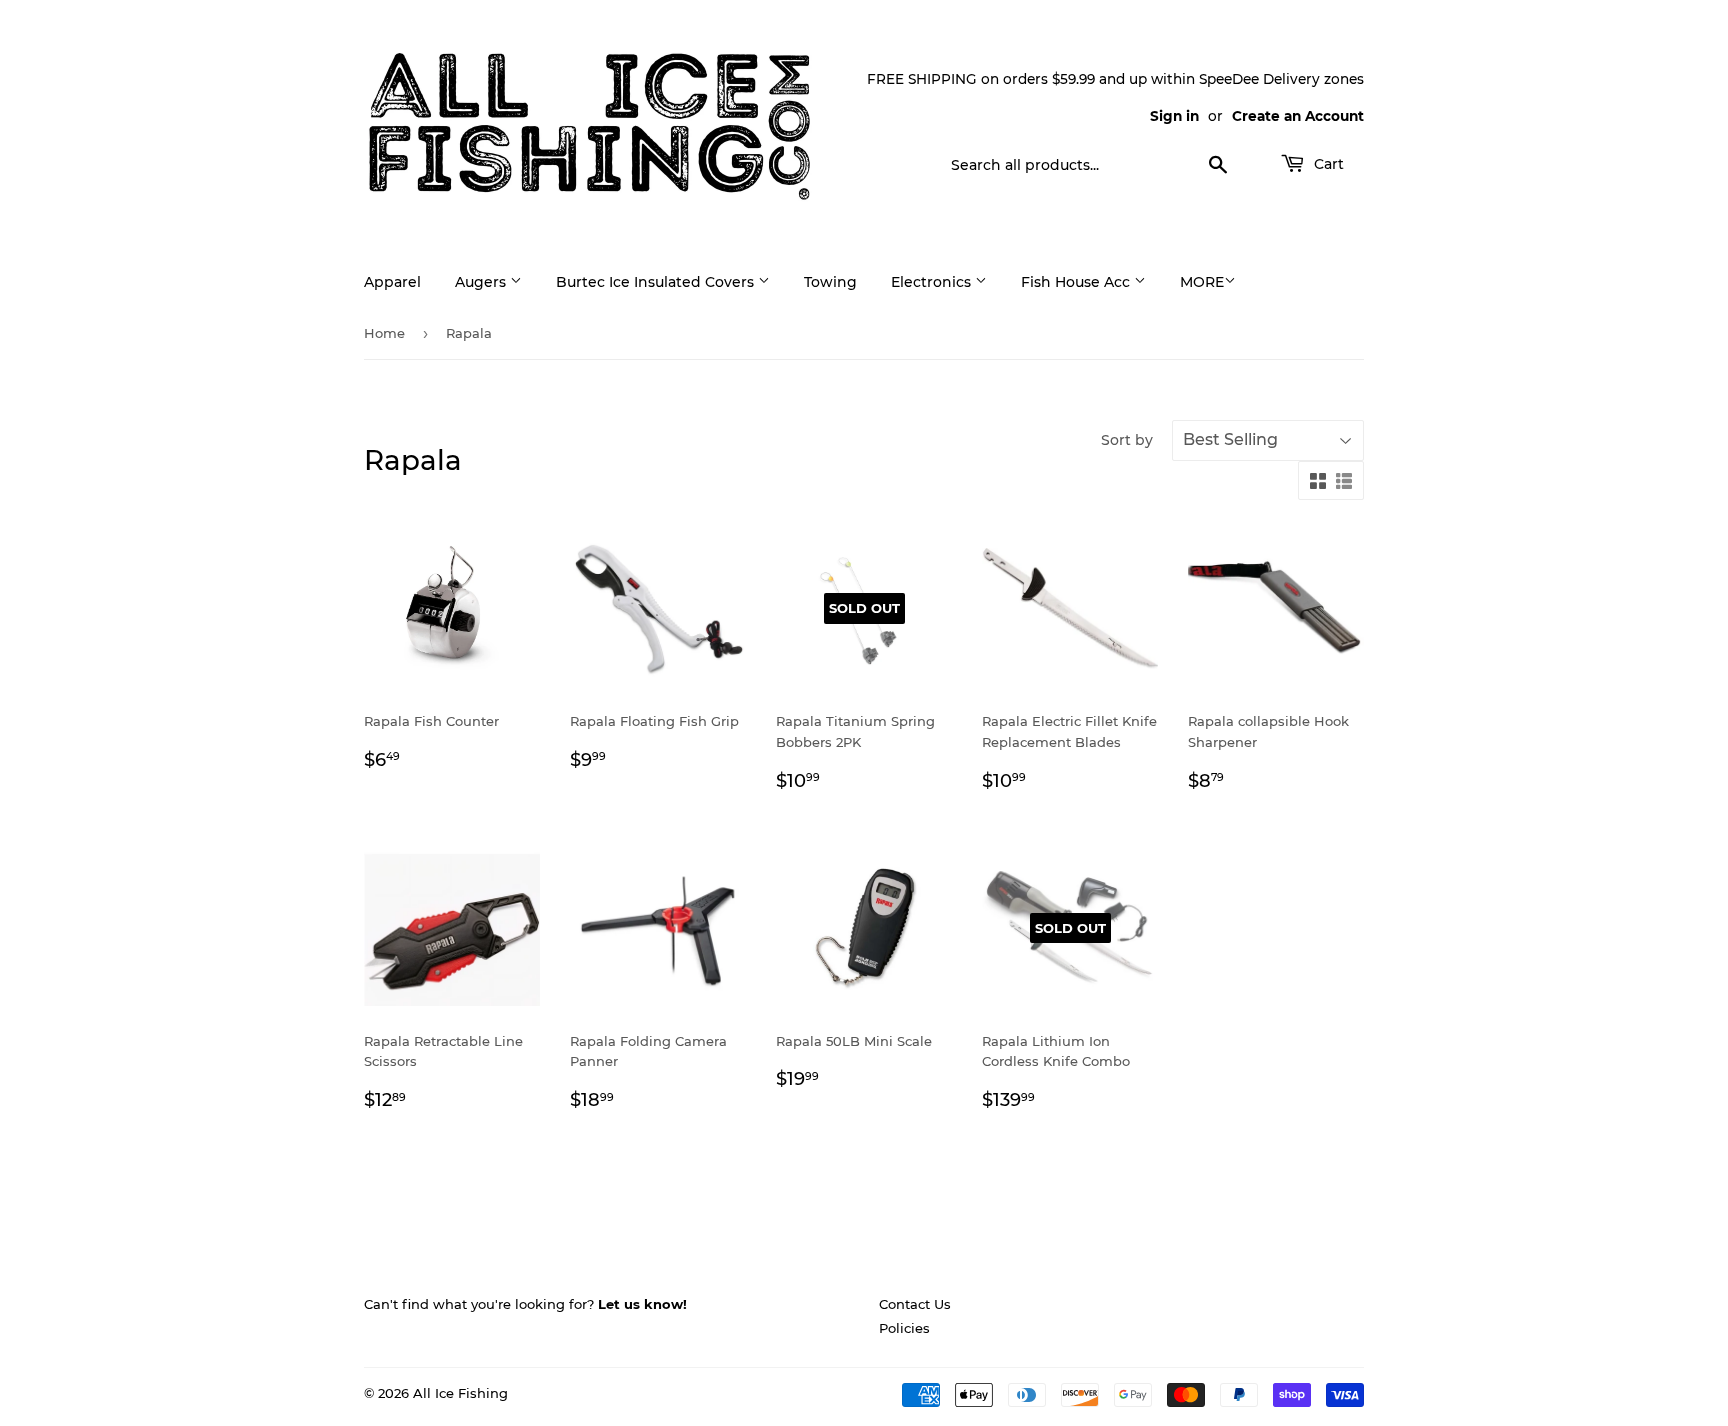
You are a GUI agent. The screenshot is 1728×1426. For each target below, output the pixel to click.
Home (384, 333)
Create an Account (1298, 116)
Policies (904, 1328)
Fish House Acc (1077, 282)
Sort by (1127, 440)
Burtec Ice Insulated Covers (657, 282)
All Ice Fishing (460, 1393)
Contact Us (915, 1304)
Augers (482, 282)
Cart (1327, 164)
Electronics (933, 282)
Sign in (1174, 116)
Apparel (392, 282)
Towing (830, 282)
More (1202, 282)
